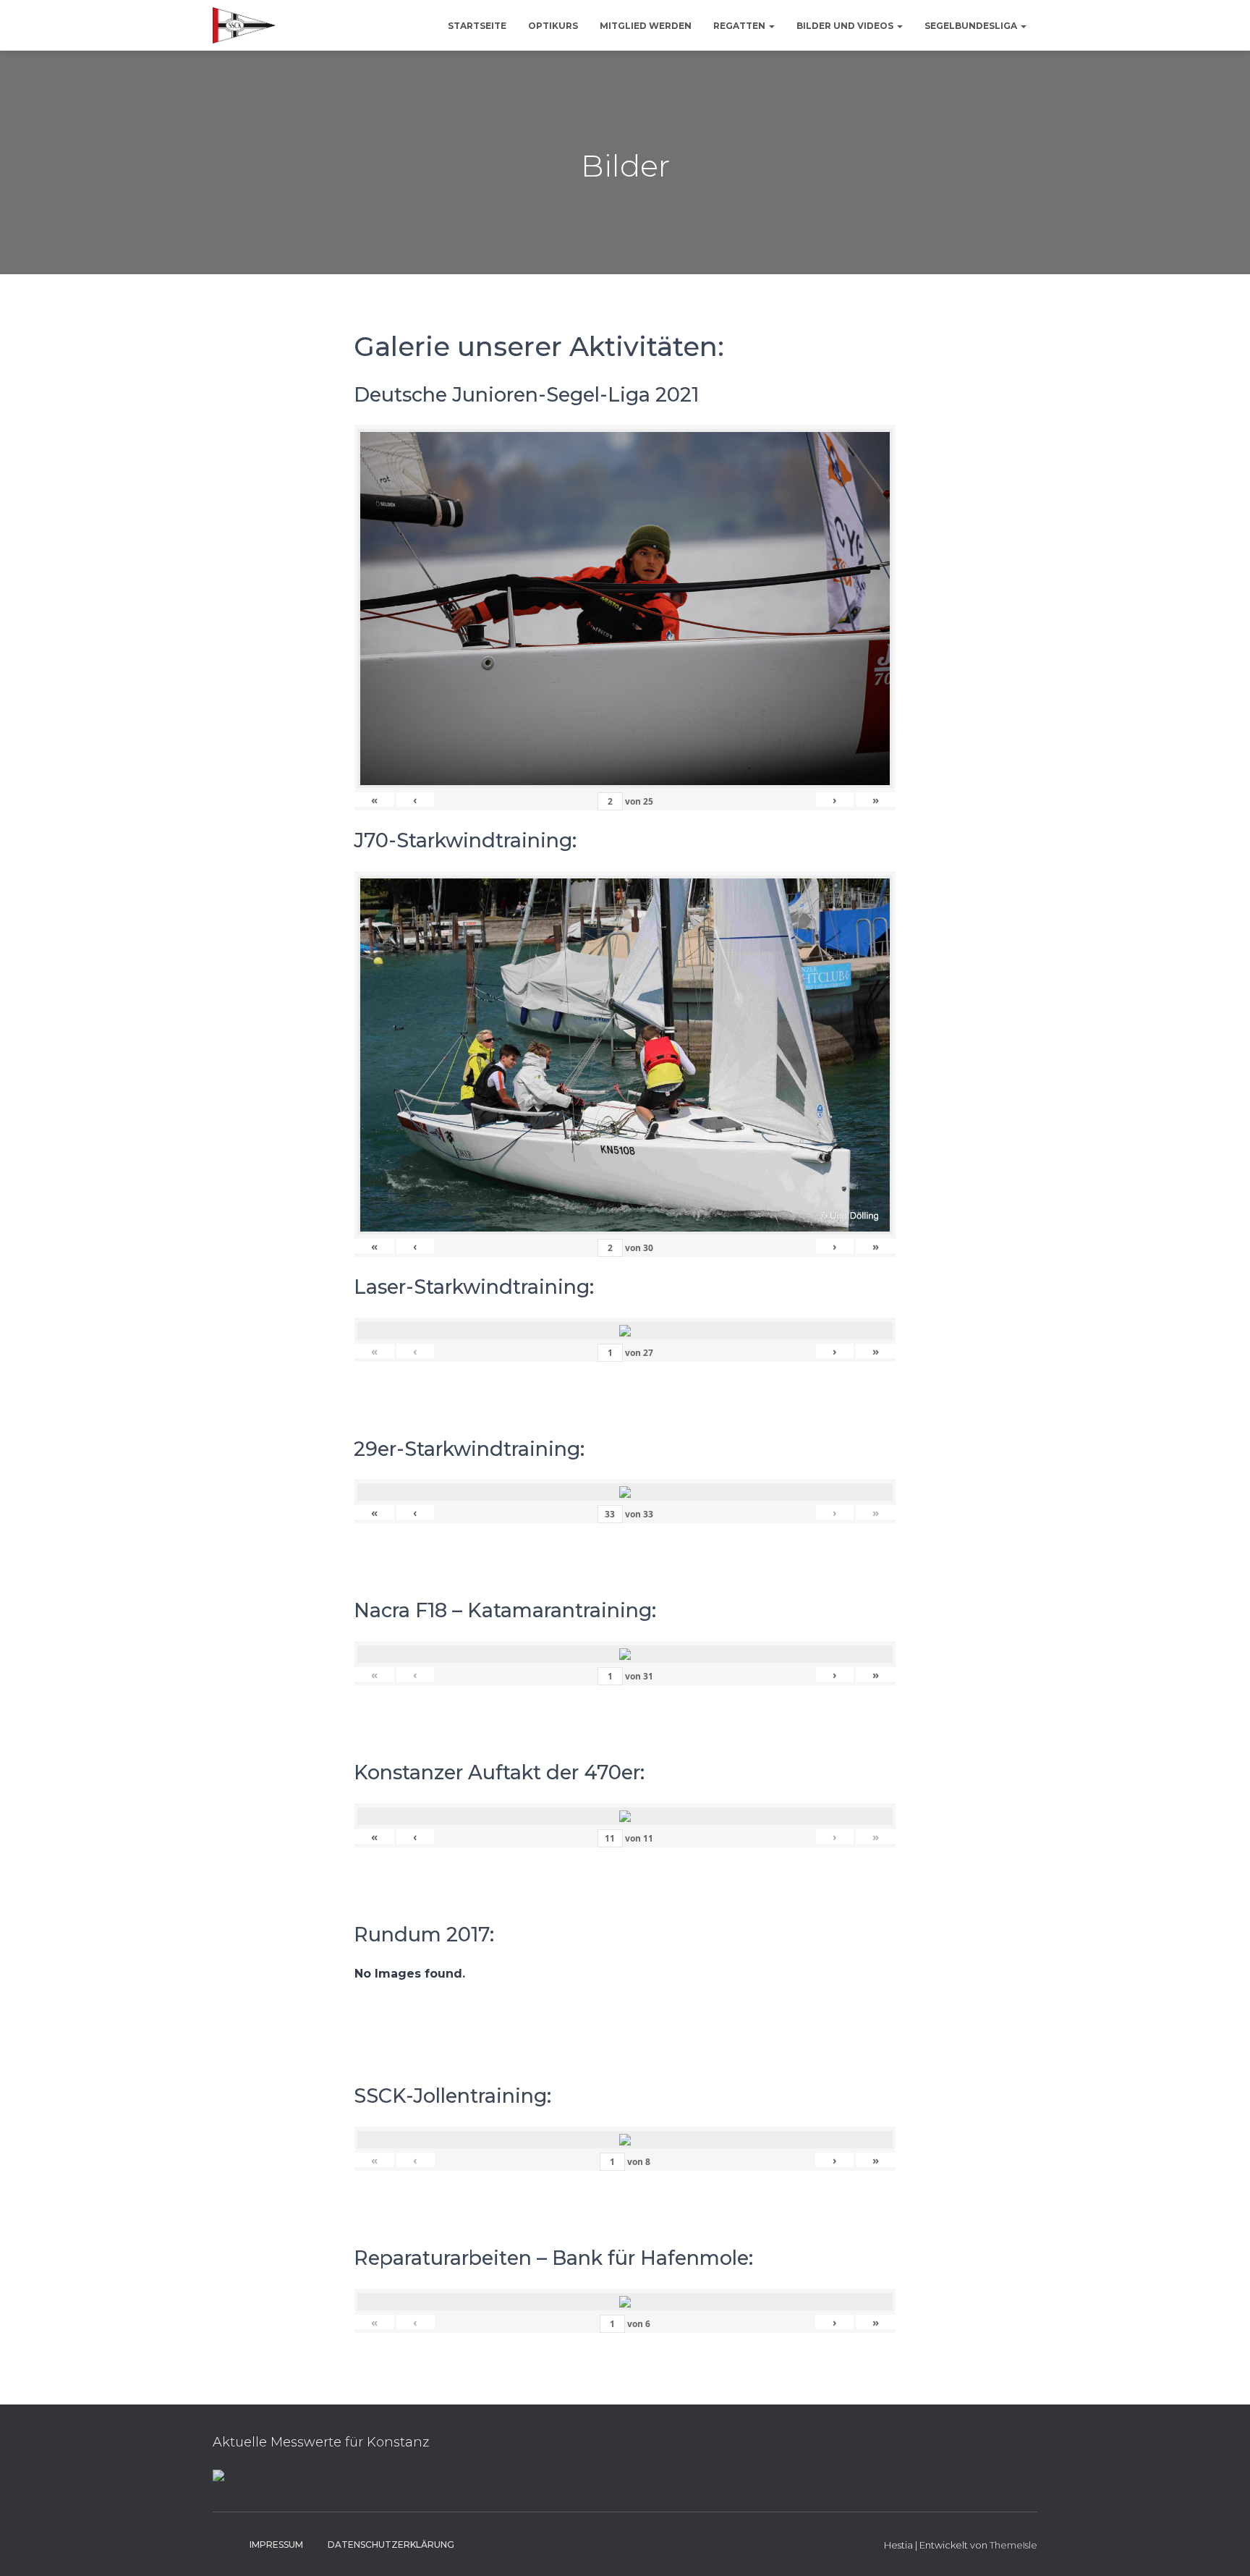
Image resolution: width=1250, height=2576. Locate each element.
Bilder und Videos (846, 26)
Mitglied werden (646, 26)
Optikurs (553, 26)
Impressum (276, 2545)
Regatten (740, 26)
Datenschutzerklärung (391, 2545)
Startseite (477, 26)
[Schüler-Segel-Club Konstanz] (244, 25)
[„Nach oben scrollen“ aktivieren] (1221, 2547)
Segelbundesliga (972, 26)
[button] (771, 26)
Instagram (224, 2544)
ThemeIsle (1013, 2545)
